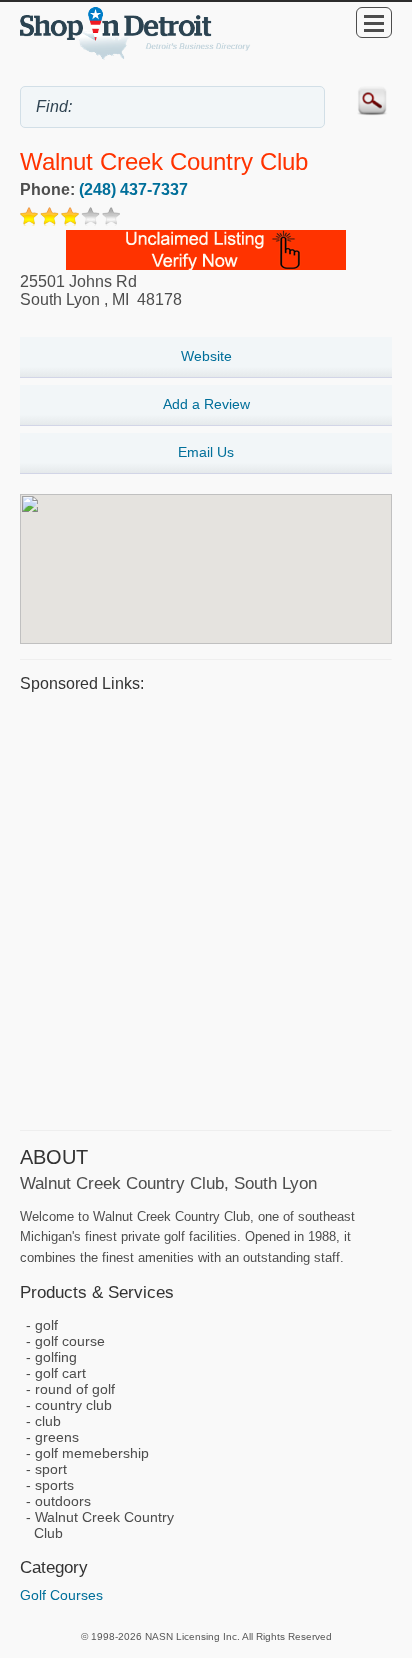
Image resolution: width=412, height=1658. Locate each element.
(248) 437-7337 (133, 189)
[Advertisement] (206, 909)
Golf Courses (61, 1595)
